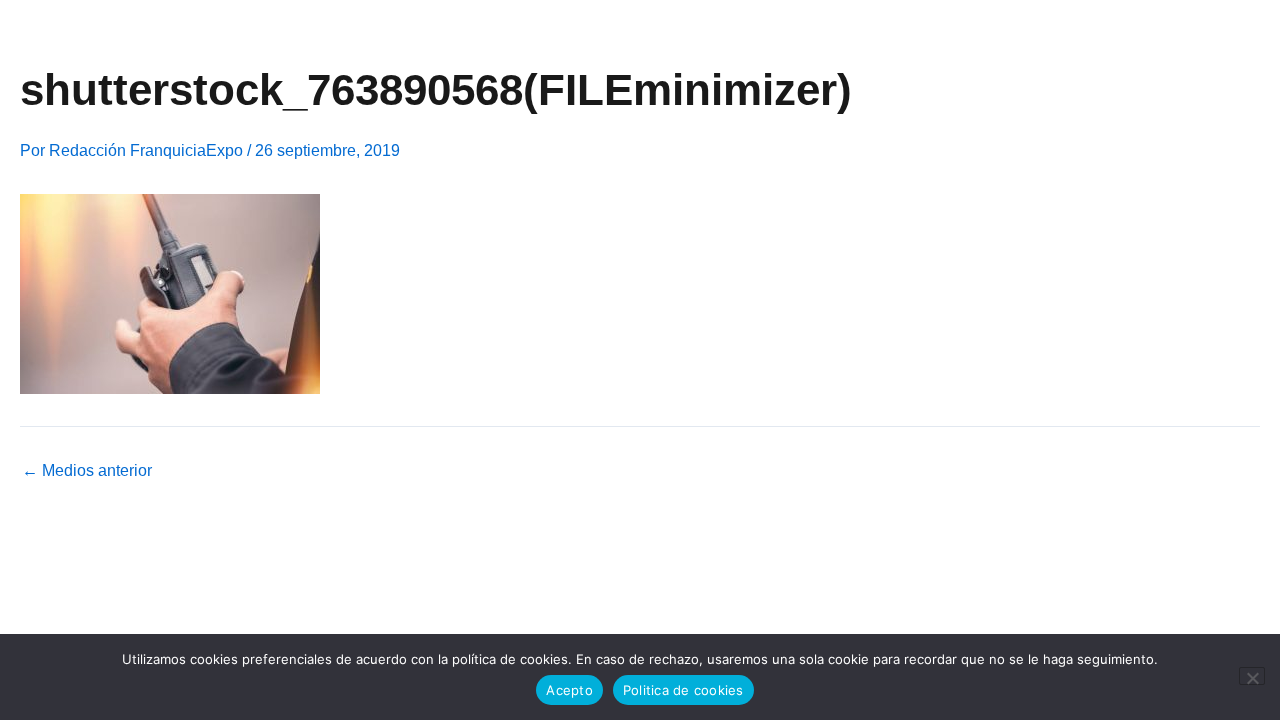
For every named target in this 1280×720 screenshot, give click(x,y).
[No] (1252, 676)
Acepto (569, 690)
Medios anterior (87, 471)
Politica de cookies (683, 690)
